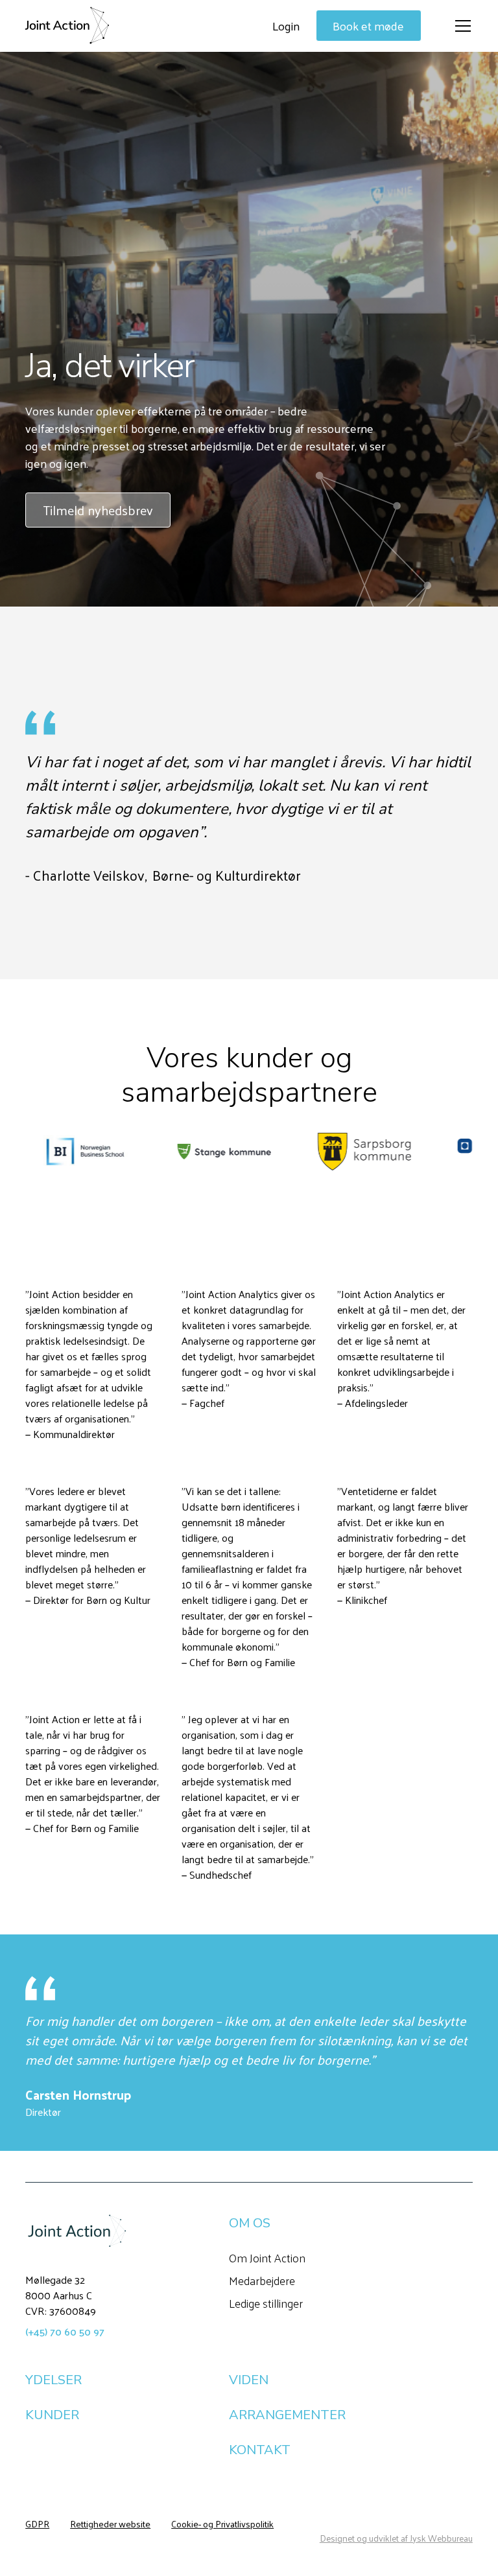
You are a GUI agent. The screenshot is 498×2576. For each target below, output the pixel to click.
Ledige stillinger (266, 2303)
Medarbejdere (262, 2280)
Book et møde (368, 26)
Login (286, 26)
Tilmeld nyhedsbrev (98, 510)
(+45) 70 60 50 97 (65, 2331)
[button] (460, 26)
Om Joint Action (267, 2257)
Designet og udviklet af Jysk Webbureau (396, 2538)
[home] (67, 26)
